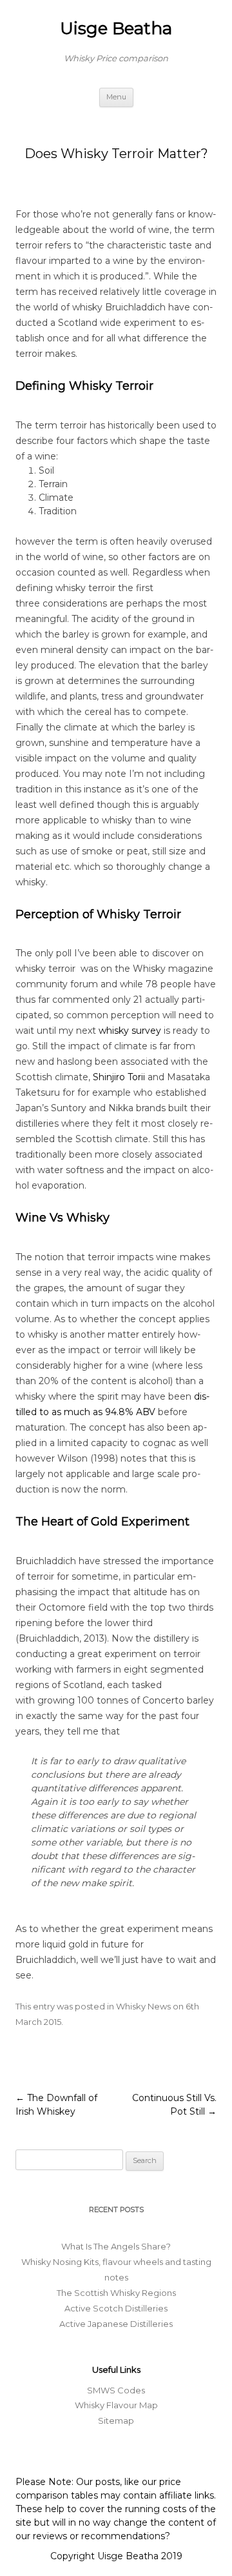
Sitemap (116, 2420)
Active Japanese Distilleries (116, 2324)
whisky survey (130, 1031)
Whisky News (143, 2006)
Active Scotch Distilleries (116, 2308)
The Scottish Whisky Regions (116, 2293)
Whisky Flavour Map (116, 2405)
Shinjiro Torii (119, 1077)
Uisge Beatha (116, 28)
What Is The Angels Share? (116, 2246)
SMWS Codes (116, 2390)
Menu (116, 97)
